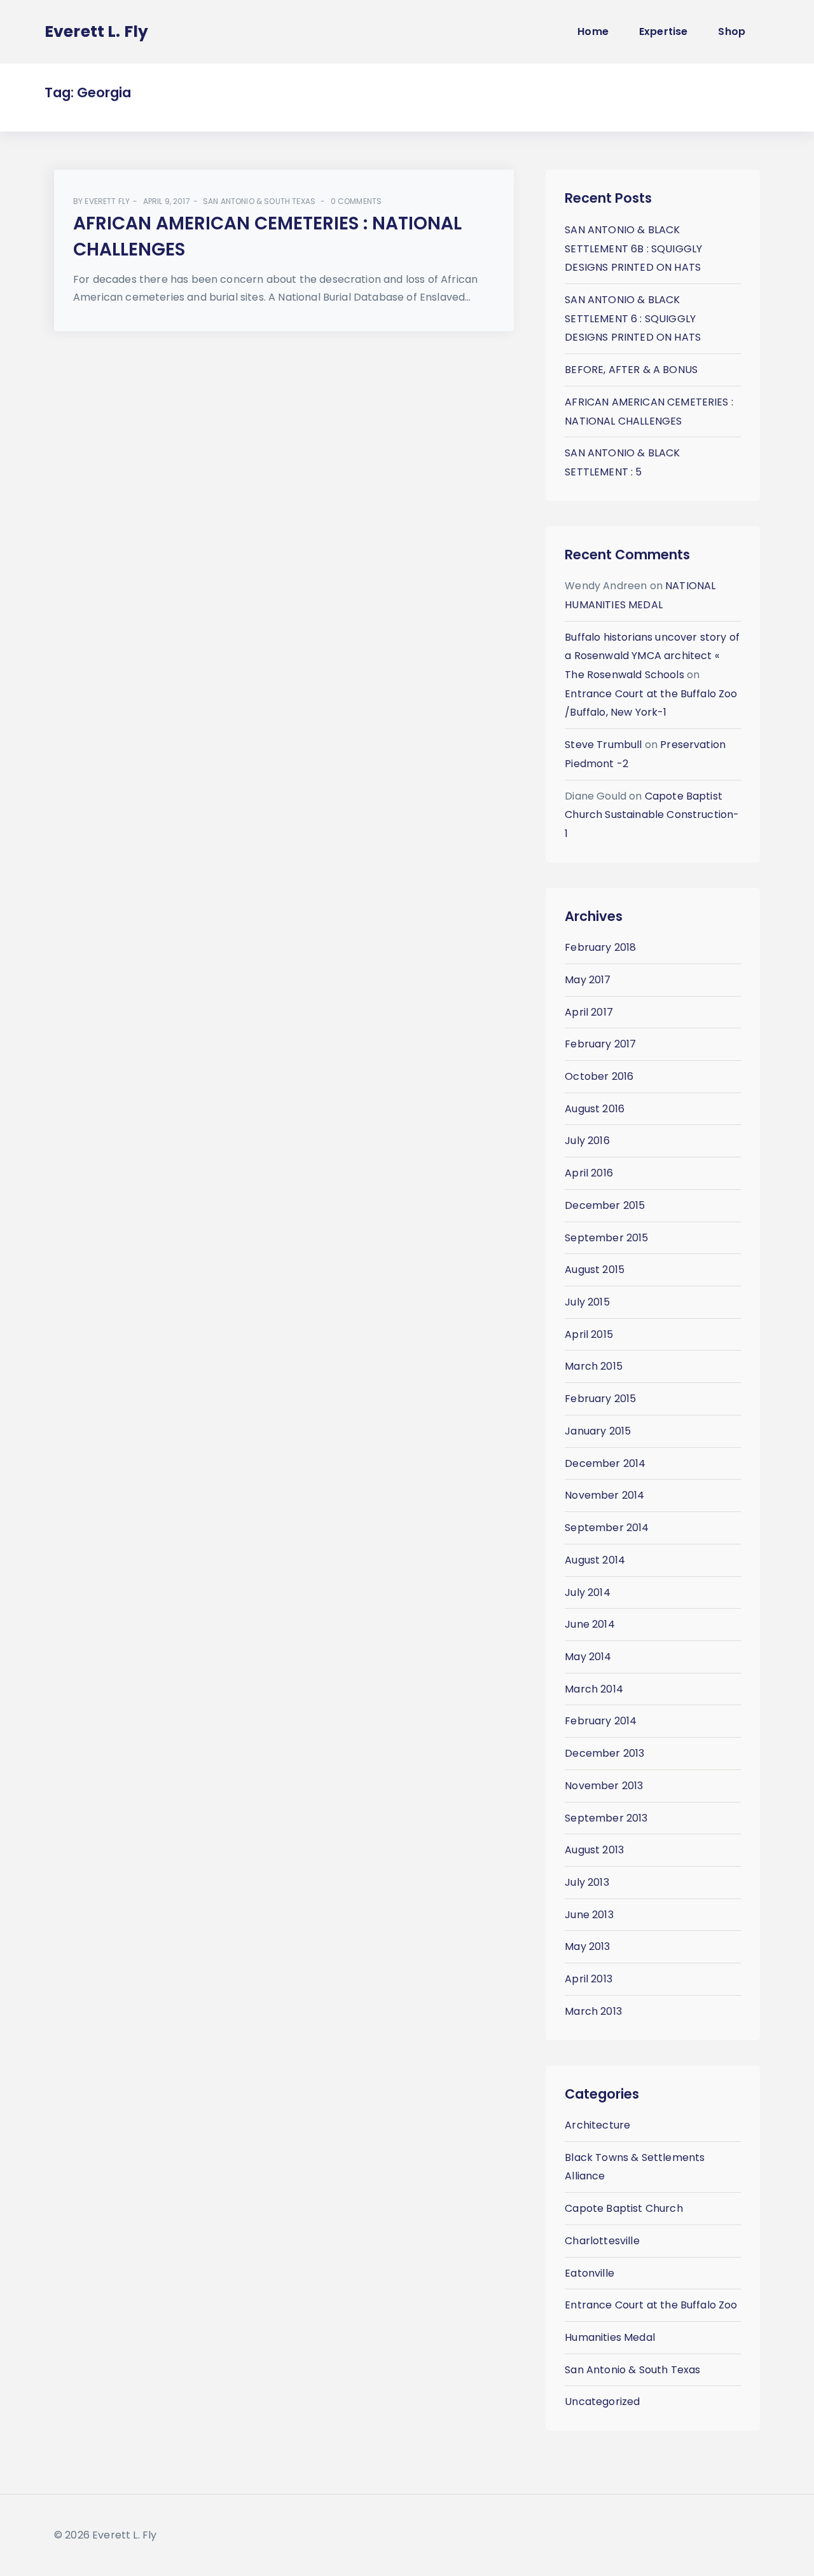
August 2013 (594, 1850)
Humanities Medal (610, 2337)
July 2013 (587, 1882)
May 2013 (587, 1946)
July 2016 (587, 1141)
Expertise (663, 31)
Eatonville (590, 2273)
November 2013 (604, 1786)
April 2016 (589, 1173)
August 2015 (595, 1270)
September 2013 (606, 1818)
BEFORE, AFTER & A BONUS (631, 370)
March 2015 (594, 1366)
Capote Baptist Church (624, 2208)
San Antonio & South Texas (259, 201)
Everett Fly (107, 201)
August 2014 (595, 1560)
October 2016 (599, 1076)
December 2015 (605, 1205)
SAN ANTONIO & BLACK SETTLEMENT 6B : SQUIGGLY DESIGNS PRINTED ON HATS (633, 249)
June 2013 (589, 1915)
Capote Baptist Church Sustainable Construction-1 (652, 815)
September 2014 (607, 1528)
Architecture (597, 2125)
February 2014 (601, 1721)
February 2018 (600, 947)
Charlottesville (602, 2241)
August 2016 (595, 1109)
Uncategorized (602, 2402)
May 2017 (588, 980)
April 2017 (589, 1012)
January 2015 (598, 1431)
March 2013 (593, 2011)
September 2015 (606, 1238)
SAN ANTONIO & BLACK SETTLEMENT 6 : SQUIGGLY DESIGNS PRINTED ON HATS (633, 318)
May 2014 (588, 1657)
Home (593, 31)
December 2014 (605, 1463)
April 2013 (589, 1979)
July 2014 (587, 1592)
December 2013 (604, 1753)
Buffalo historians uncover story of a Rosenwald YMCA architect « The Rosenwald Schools (652, 656)
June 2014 (590, 1624)
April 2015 (589, 1334)
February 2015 (600, 1399)
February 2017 (600, 1044)
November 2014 (604, 1495)
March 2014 (594, 1689)
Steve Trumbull (603, 745)
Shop (732, 31)
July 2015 (587, 1302)
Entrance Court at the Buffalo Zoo (651, 2305)
